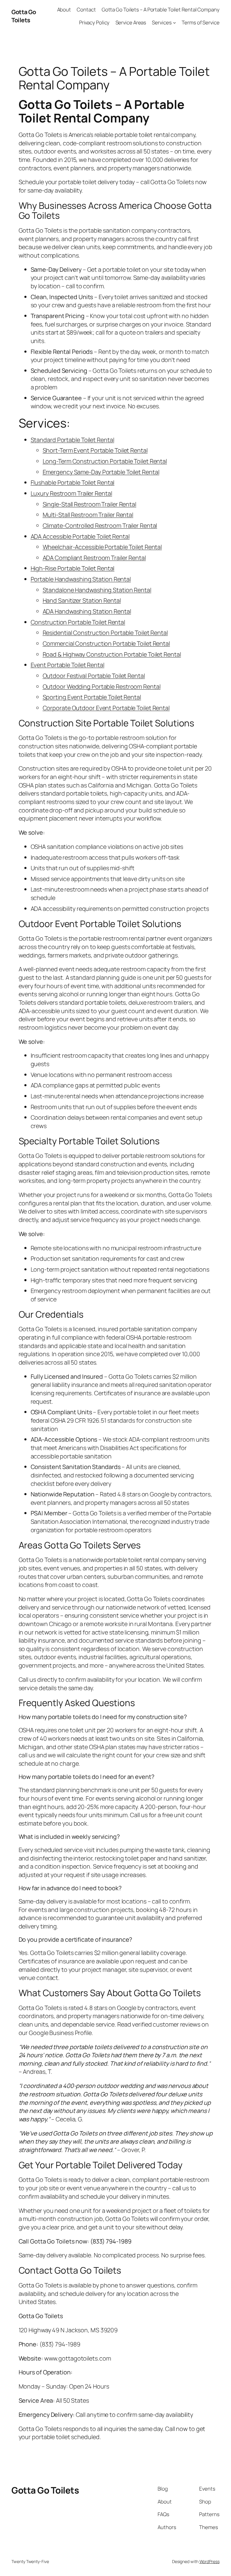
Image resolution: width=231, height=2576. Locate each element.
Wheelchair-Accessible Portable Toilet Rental (102, 547)
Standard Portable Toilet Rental (72, 440)
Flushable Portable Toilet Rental (73, 482)
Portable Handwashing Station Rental (81, 579)
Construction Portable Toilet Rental (78, 622)
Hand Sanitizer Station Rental (82, 600)
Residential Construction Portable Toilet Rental (105, 633)
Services (162, 22)
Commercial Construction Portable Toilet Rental (106, 643)
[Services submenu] (174, 23)
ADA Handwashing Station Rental (87, 611)
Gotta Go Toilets (24, 16)
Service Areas (131, 22)
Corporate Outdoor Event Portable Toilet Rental (106, 708)
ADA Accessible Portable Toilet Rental (80, 536)
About (64, 9)
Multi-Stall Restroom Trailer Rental (88, 515)
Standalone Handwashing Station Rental (97, 590)
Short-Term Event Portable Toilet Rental (95, 450)
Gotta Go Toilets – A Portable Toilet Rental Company (161, 9)
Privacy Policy (94, 22)
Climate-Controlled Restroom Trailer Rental (100, 526)
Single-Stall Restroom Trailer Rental (89, 504)
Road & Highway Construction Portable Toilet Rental (112, 654)
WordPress (209, 2561)
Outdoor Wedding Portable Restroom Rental (102, 687)
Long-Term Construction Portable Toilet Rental (105, 461)
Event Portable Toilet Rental (68, 665)
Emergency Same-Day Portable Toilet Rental (101, 472)
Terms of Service (200, 22)
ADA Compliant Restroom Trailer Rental (94, 558)
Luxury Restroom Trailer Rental (71, 493)
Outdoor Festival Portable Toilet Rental (94, 676)
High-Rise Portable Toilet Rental (73, 568)
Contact (86, 9)
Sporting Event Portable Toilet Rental (92, 697)
